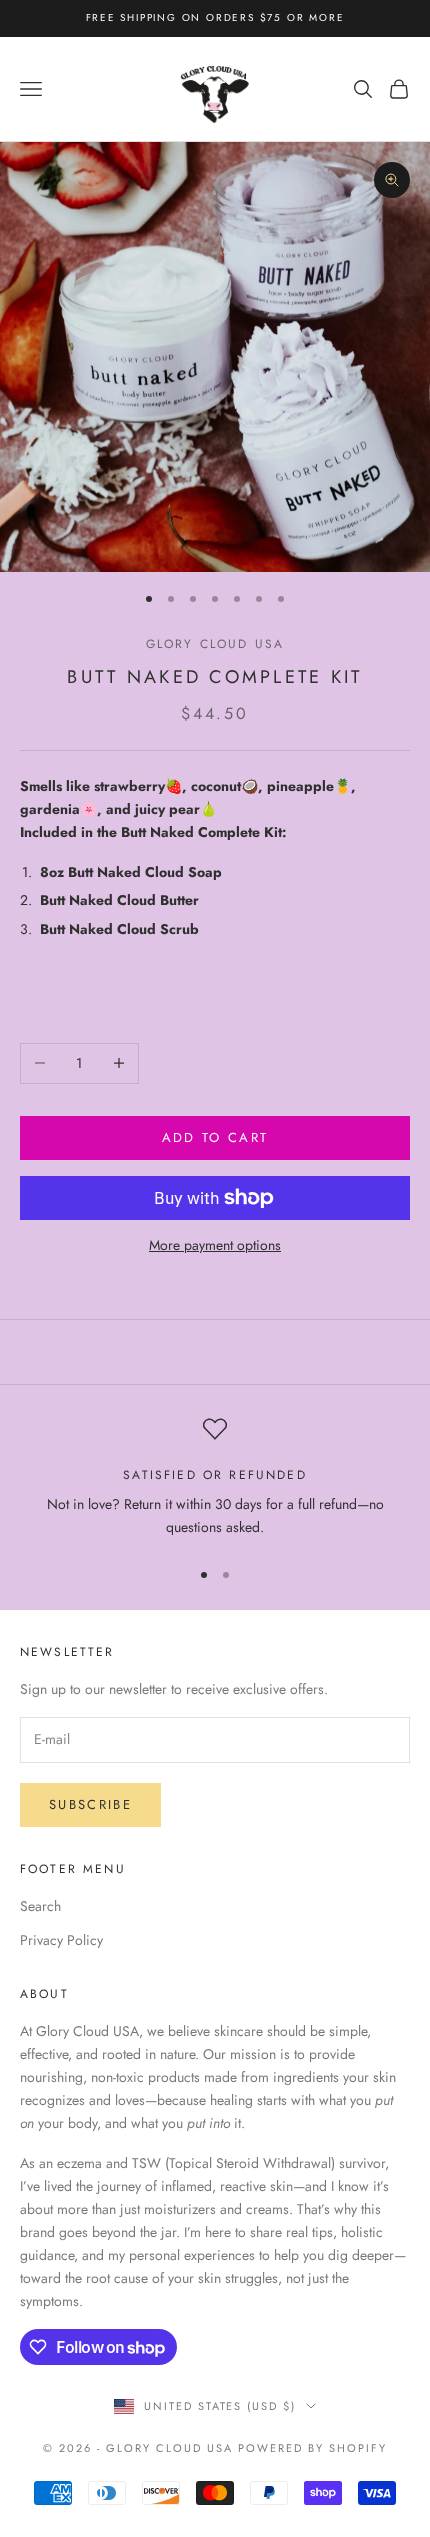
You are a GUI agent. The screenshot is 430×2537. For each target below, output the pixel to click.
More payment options (215, 1245)
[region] (215, 1478)
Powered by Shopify (312, 2448)
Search (40, 1906)
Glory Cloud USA (215, 644)
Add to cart (215, 1137)
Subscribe (90, 1804)
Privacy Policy (61, 1940)
